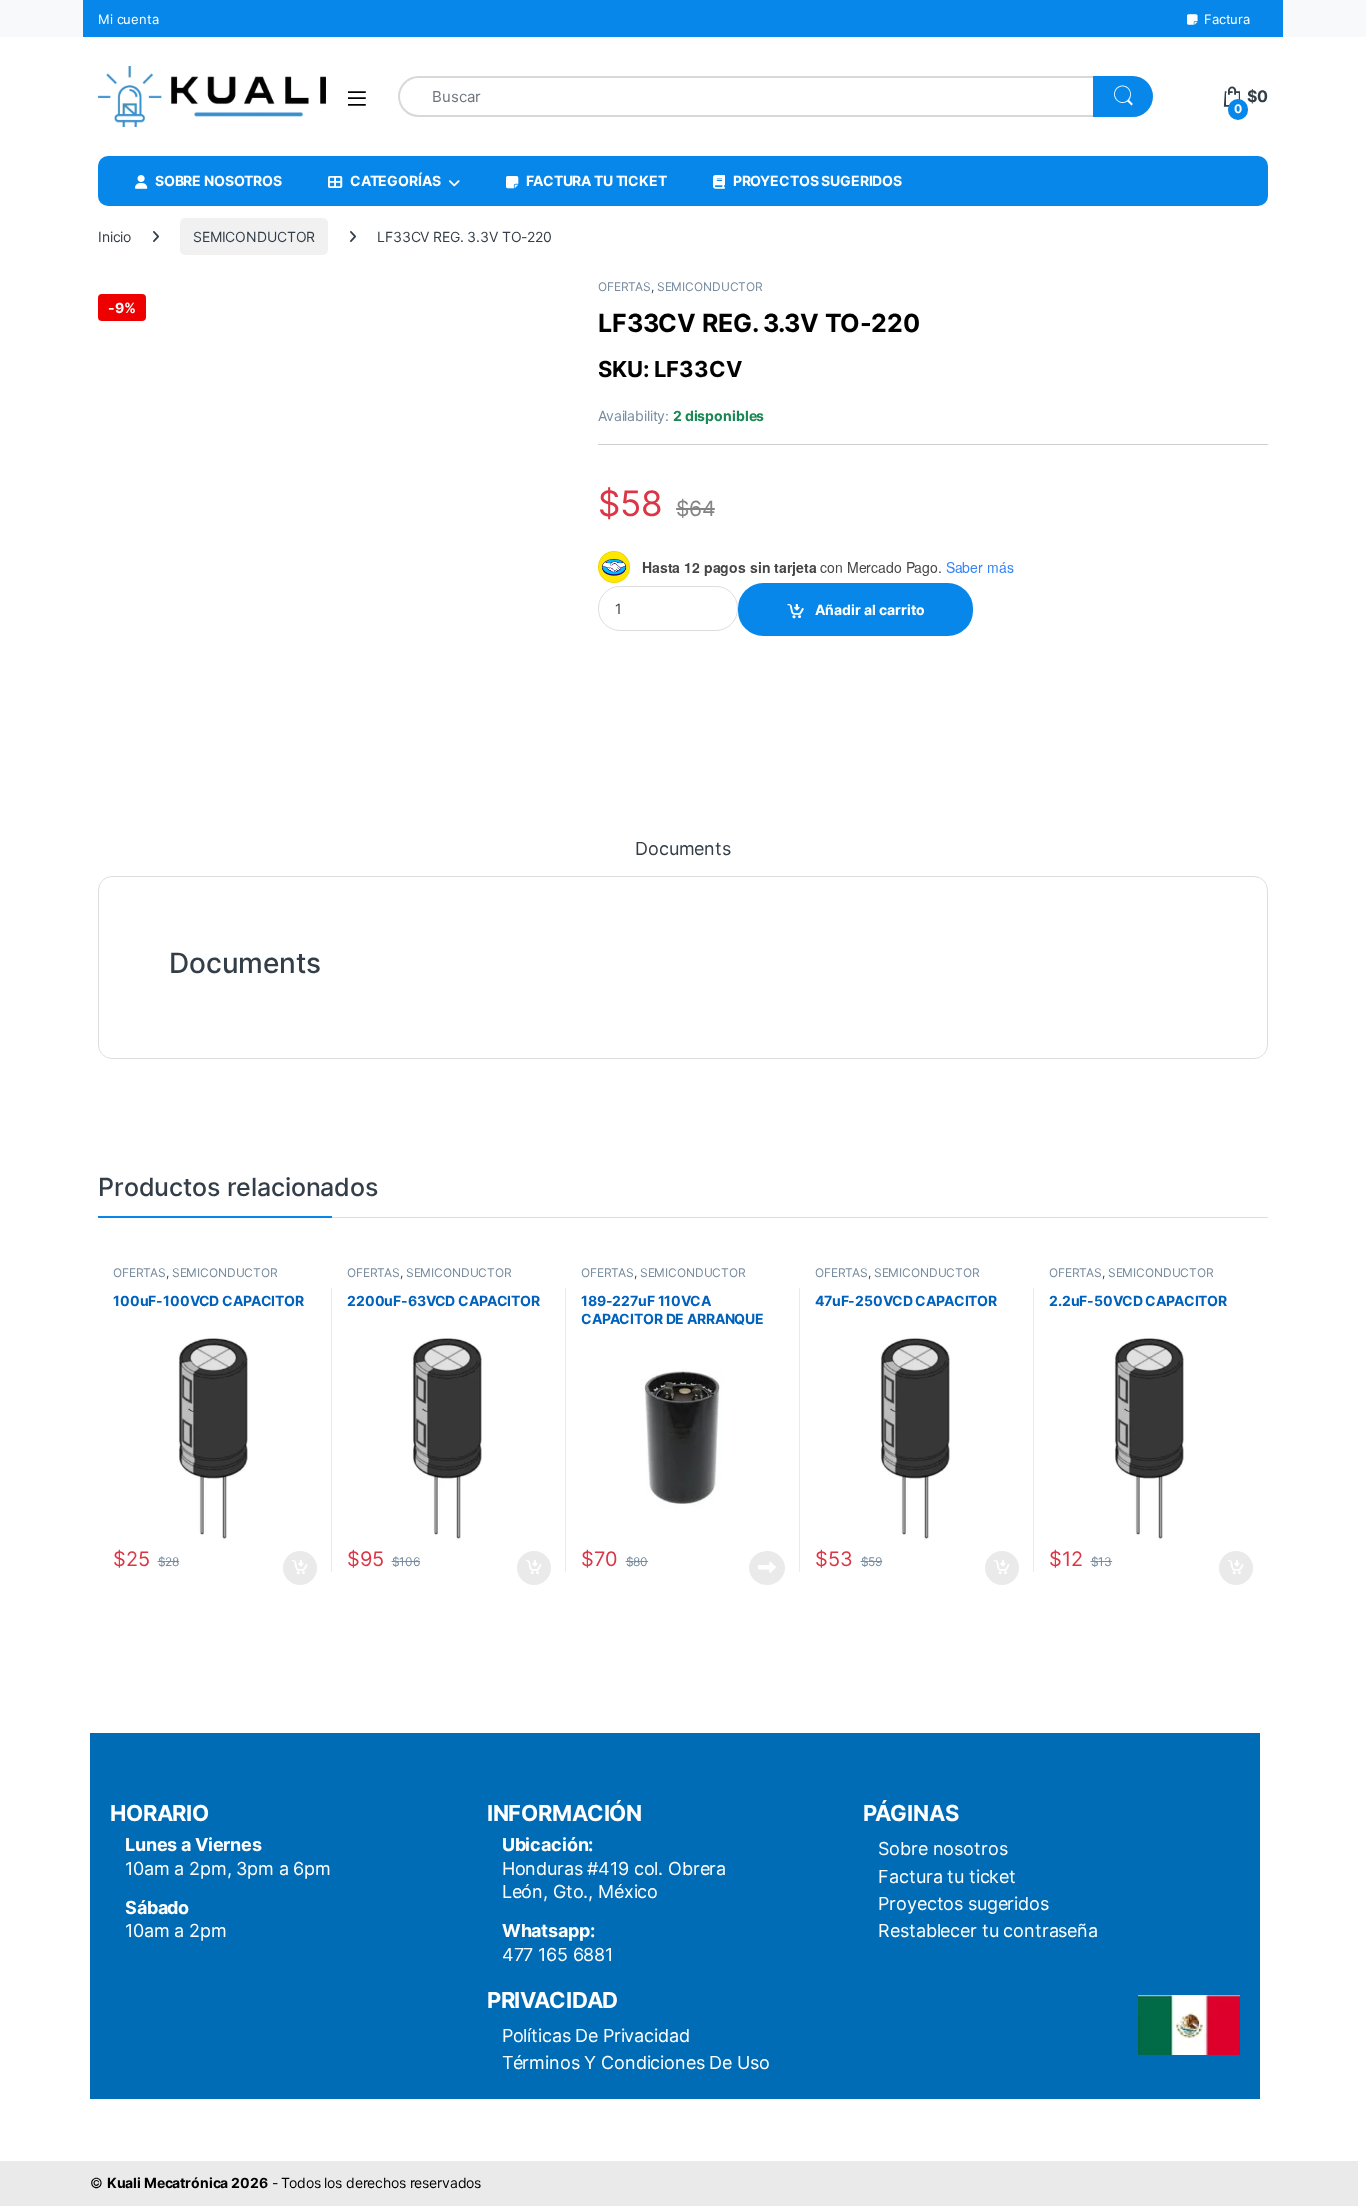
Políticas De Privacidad (596, 2035)
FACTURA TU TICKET (596, 180)
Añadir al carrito (870, 609)
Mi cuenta (128, 19)
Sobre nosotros (942, 1848)
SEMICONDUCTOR (254, 236)
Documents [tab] (683, 849)
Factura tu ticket (947, 1876)
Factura (1227, 19)
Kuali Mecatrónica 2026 (187, 2182)
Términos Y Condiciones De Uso (636, 2062)
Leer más (767, 1568)
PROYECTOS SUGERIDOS (817, 180)
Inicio (114, 236)
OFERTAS (624, 286)
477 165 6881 (557, 1954)
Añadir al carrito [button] (296, 1568)
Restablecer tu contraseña (988, 1930)
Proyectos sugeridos (963, 1903)
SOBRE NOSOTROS (218, 180)
